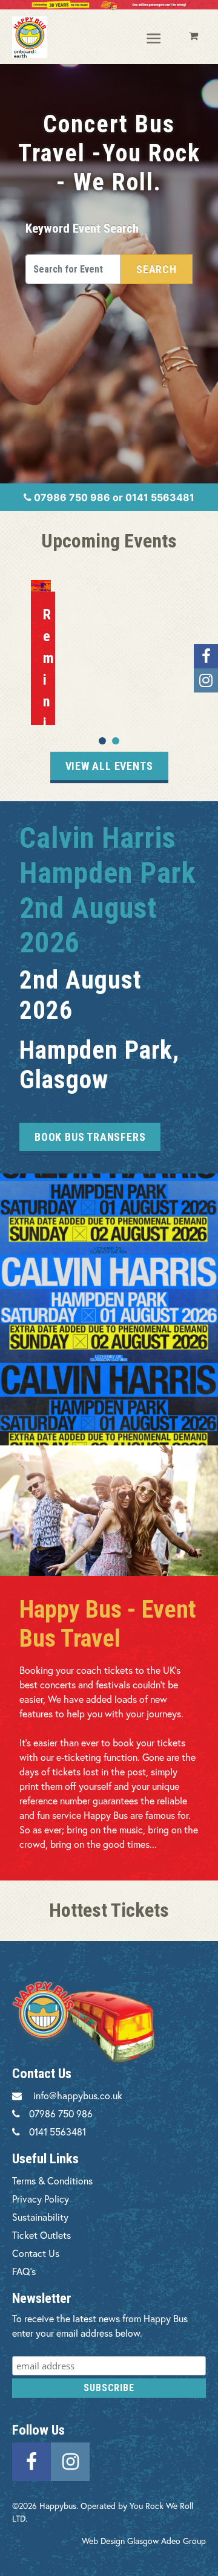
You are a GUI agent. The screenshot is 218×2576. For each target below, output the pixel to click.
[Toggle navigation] (154, 39)
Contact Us (36, 2253)
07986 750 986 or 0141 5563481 (113, 497)
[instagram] (70, 2460)
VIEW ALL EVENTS (109, 766)
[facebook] (31, 2460)
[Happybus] (30, 37)
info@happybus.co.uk (78, 2095)
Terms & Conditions (52, 2181)
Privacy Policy (41, 2199)
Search (157, 269)
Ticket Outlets (41, 2235)
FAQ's (24, 2271)
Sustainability (40, 2217)
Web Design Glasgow (120, 2541)
